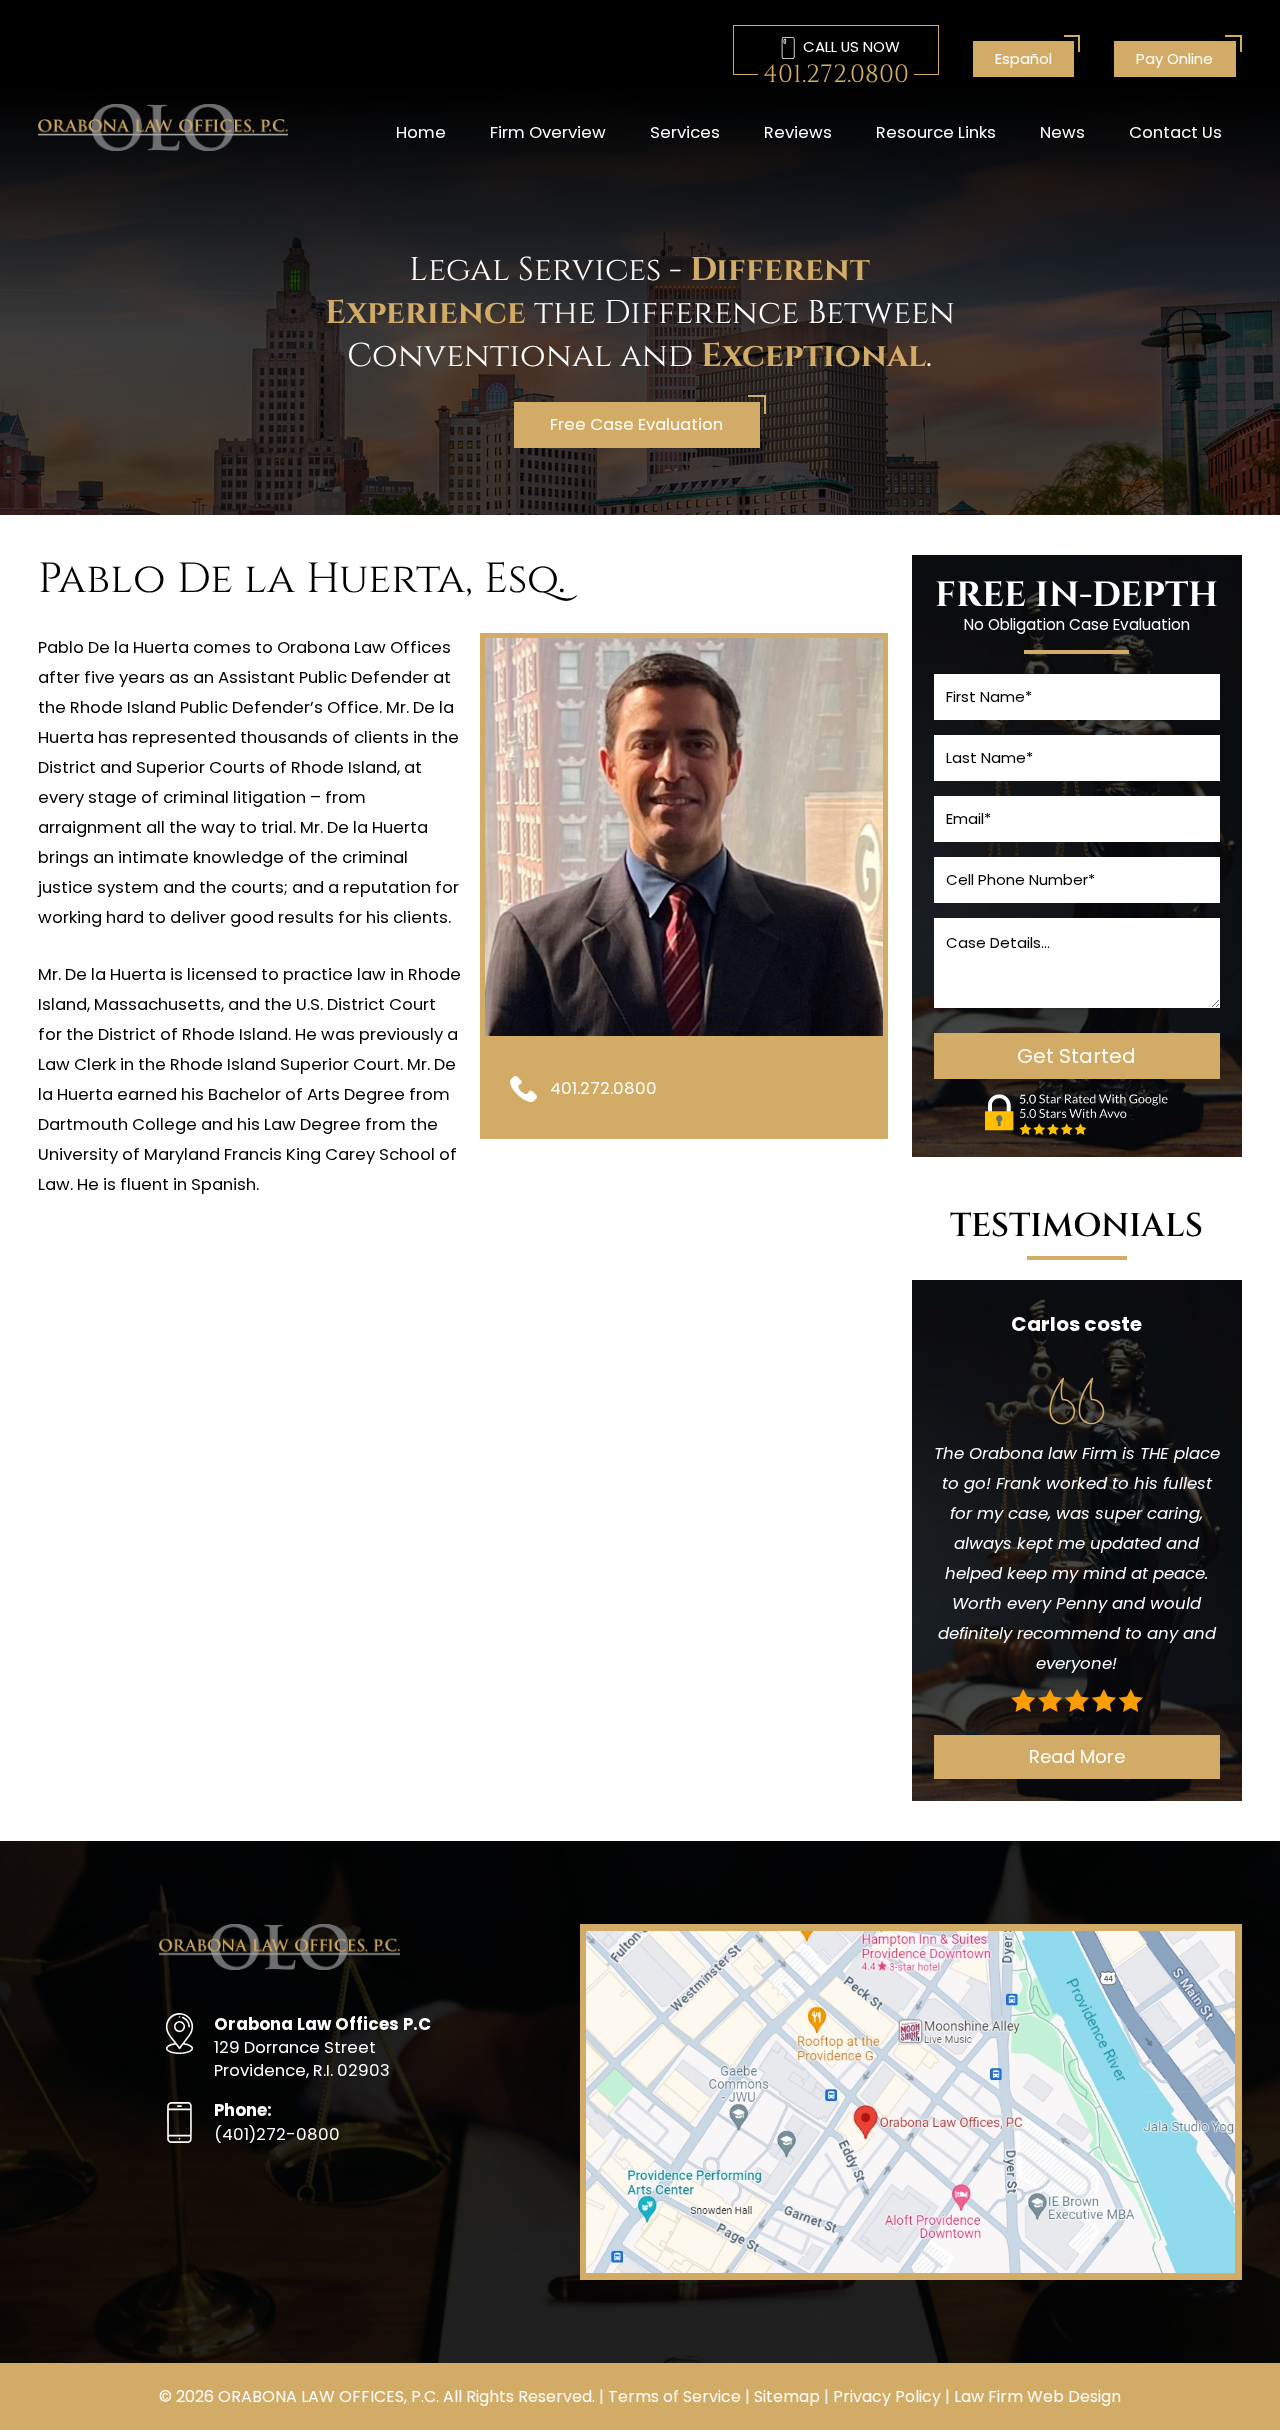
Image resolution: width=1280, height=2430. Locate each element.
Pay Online (1174, 58)
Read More (1077, 1756)
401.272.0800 (836, 75)
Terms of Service (674, 2396)
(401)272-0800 (277, 2122)
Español (1023, 58)
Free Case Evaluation (636, 424)
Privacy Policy (887, 2396)
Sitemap (787, 2396)
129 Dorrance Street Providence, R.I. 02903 (322, 2048)
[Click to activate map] (910, 2267)
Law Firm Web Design (1037, 2396)
